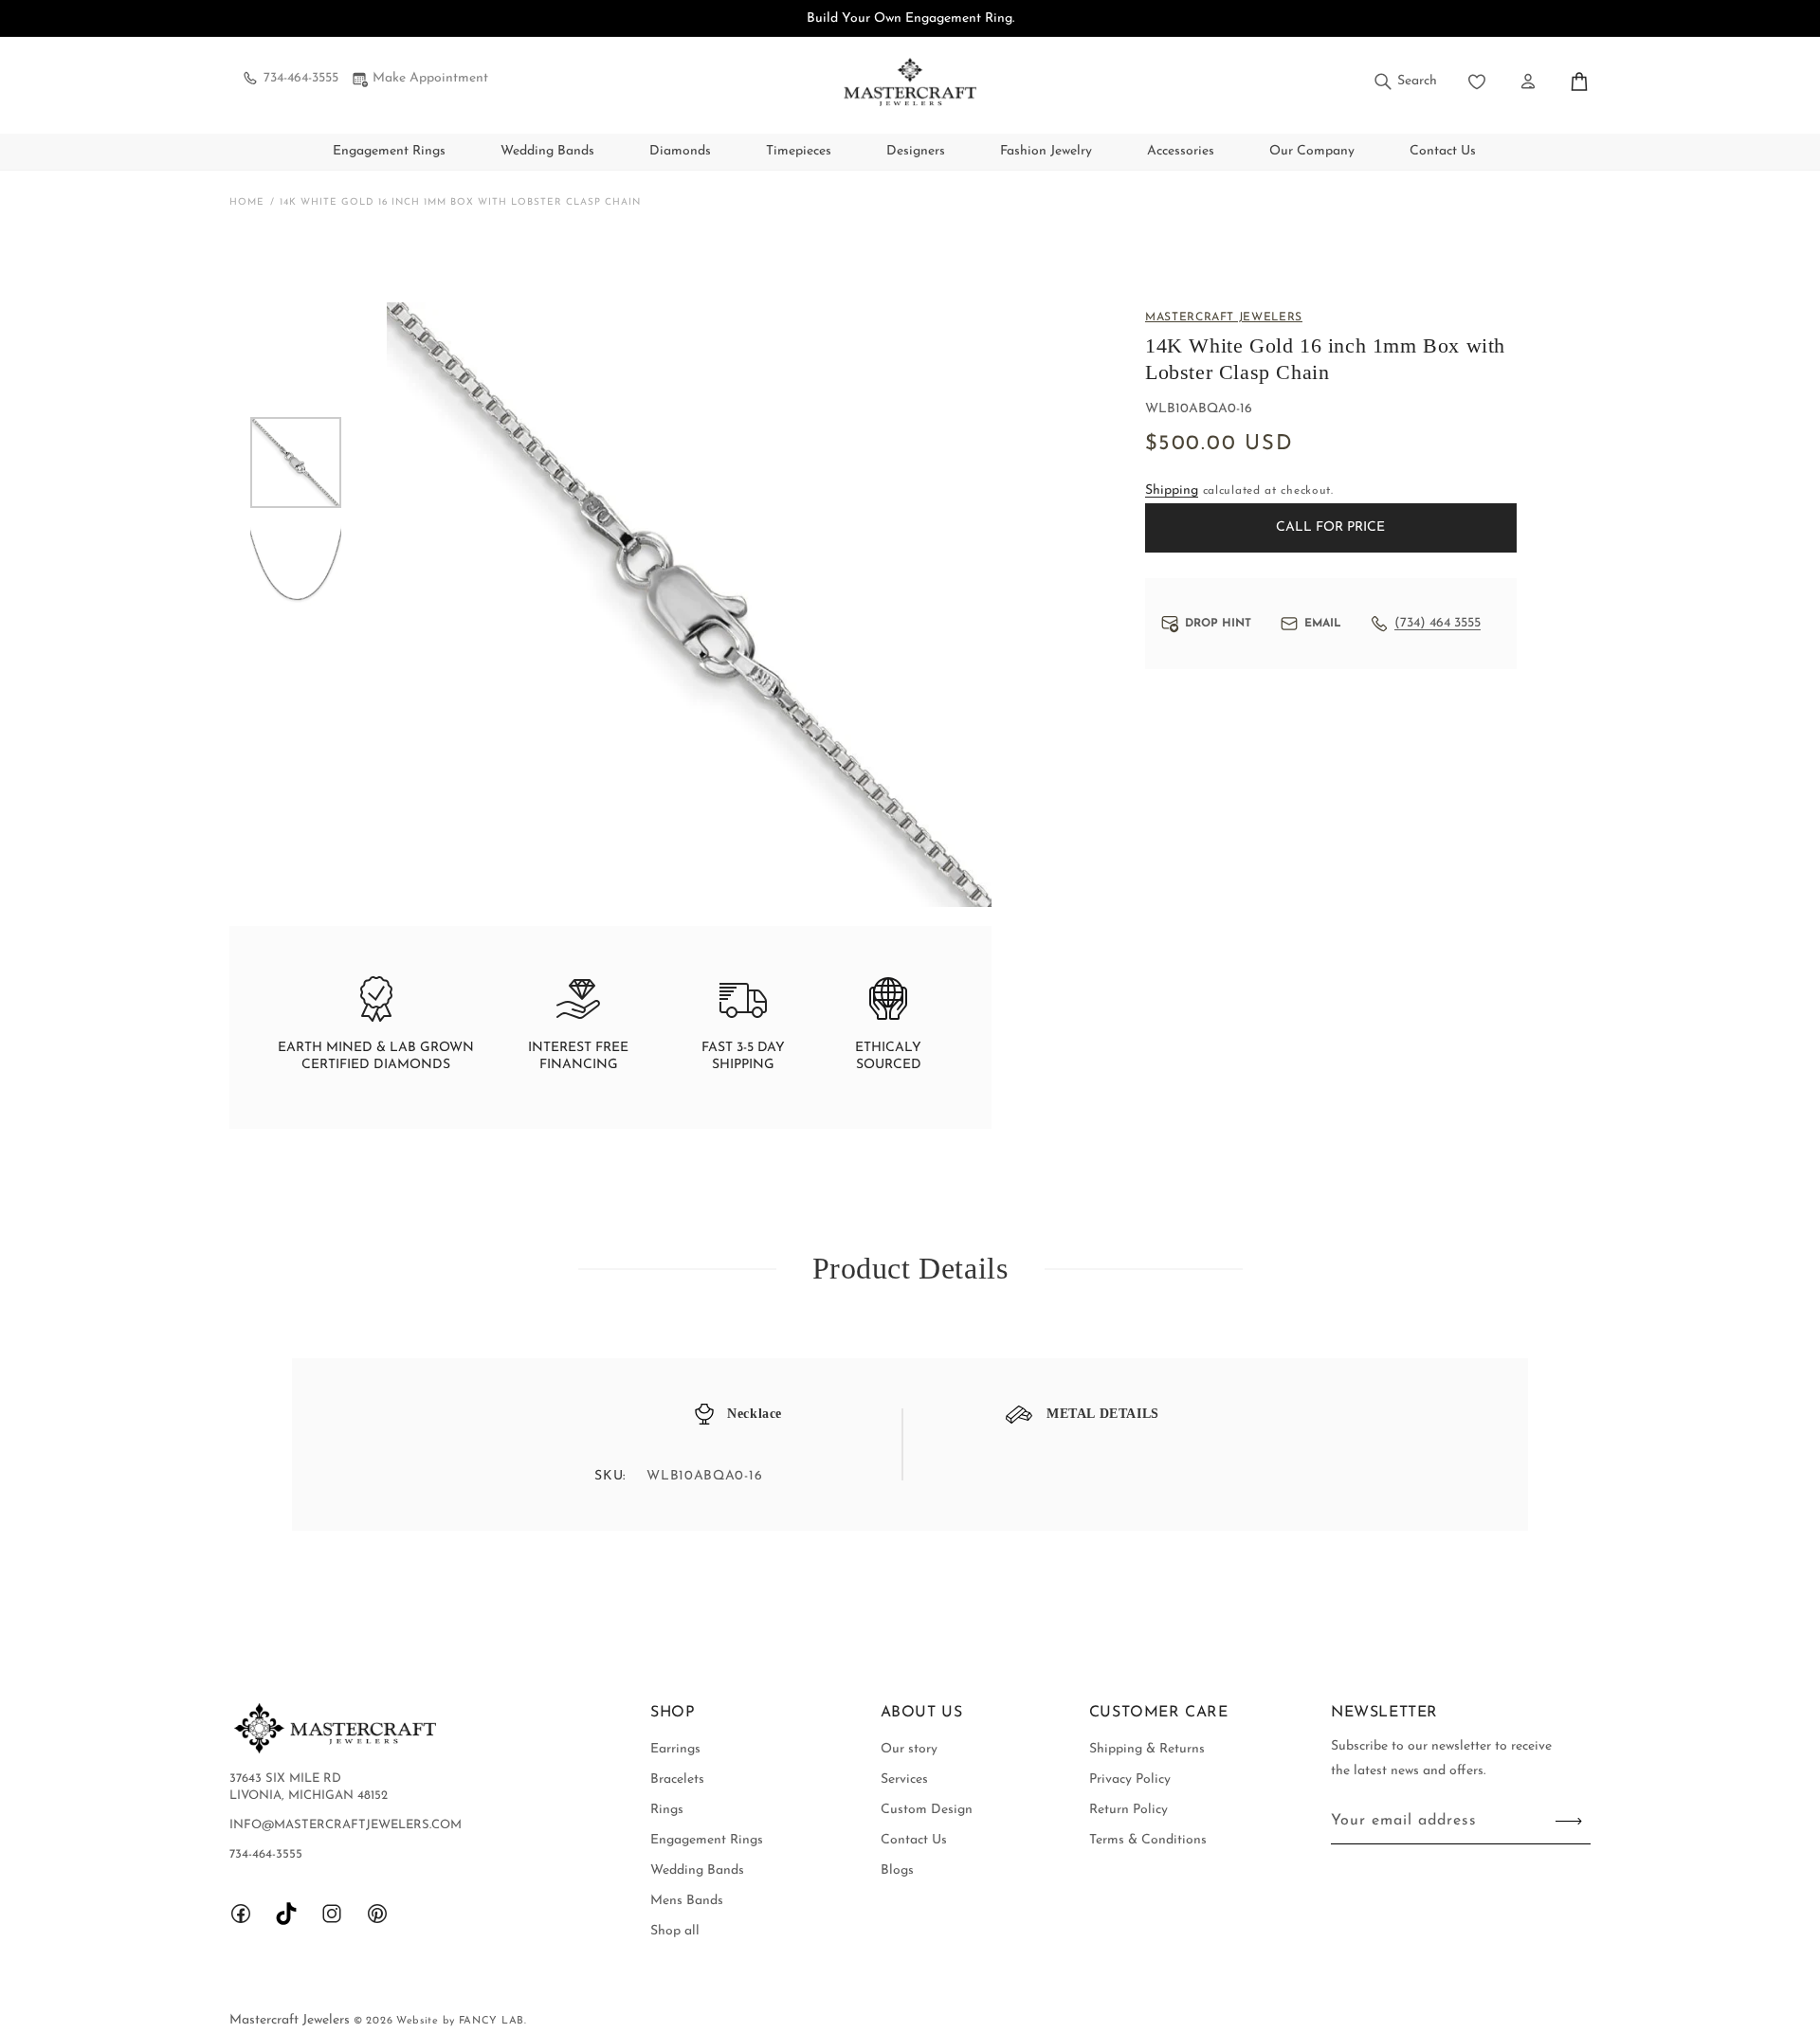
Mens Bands (687, 1901)
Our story (909, 1749)
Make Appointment (430, 78)
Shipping (1172, 490)
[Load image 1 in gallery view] (296, 463)
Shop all (675, 1931)
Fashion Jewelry (1046, 151)
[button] (1404, 82)
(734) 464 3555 (1438, 623)
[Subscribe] (1569, 1821)
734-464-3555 (301, 78)
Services (904, 1779)
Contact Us (914, 1840)
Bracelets (677, 1779)
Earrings (675, 1749)
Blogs (897, 1870)
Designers (916, 151)
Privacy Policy (1130, 1779)
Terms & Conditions (1148, 1840)
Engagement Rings (389, 151)
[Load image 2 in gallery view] (296, 561)
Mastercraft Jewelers (291, 2020)
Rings (667, 1810)
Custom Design (927, 1810)
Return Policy (1128, 1810)
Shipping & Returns (1147, 1749)
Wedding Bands (547, 151)
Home (247, 202)
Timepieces (799, 151)
